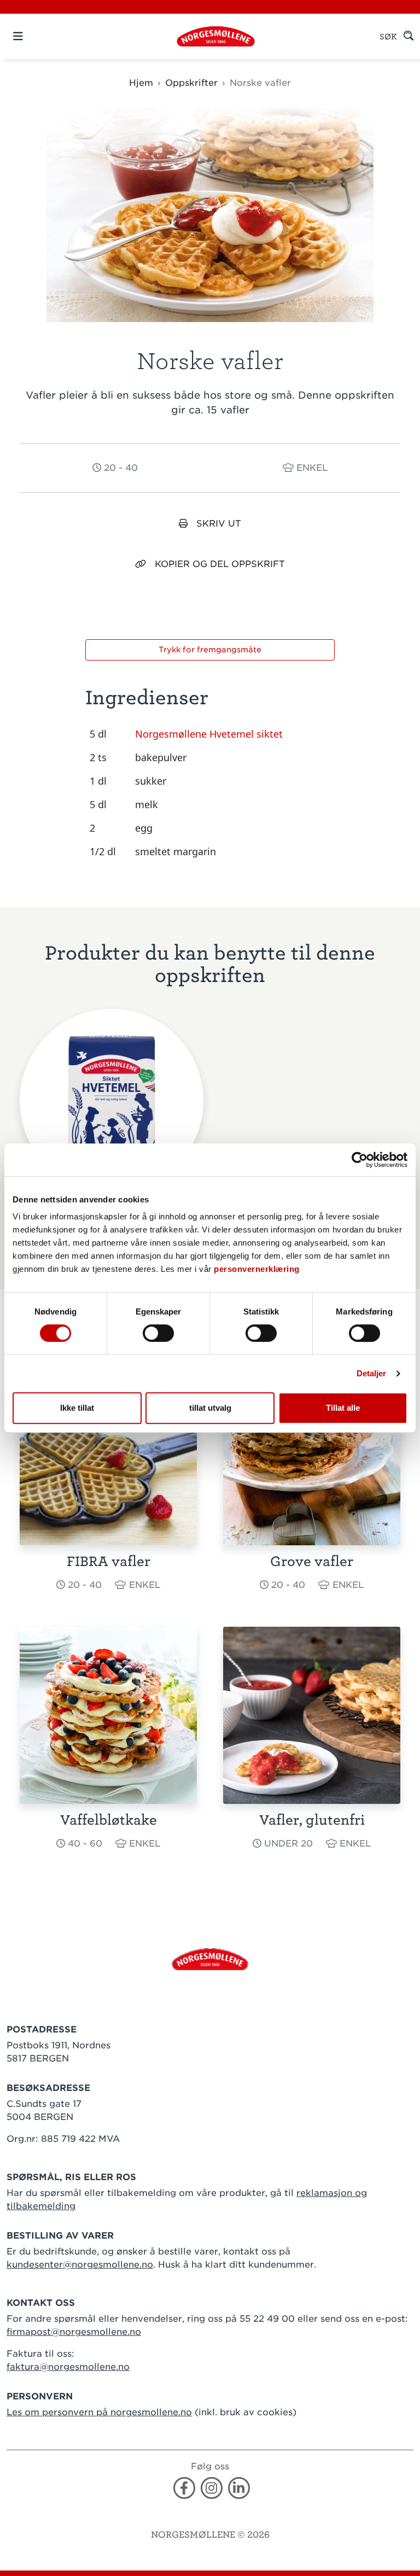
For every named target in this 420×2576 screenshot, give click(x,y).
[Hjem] (216, 36)
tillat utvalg (210, 1408)
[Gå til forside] (210, 1958)
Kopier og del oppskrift (220, 564)
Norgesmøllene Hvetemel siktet (209, 734)
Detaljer (372, 1373)
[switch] (158, 1333)
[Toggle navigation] (37, 36)
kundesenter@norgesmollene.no (80, 2265)
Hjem (141, 83)
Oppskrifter (191, 83)
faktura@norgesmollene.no (68, 2367)
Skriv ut (219, 524)
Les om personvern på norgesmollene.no (99, 2412)
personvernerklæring (257, 1269)
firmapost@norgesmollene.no (74, 2332)
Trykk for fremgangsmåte (210, 650)
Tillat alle (343, 1408)
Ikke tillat (77, 1408)
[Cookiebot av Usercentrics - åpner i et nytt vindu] (360, 1160)
